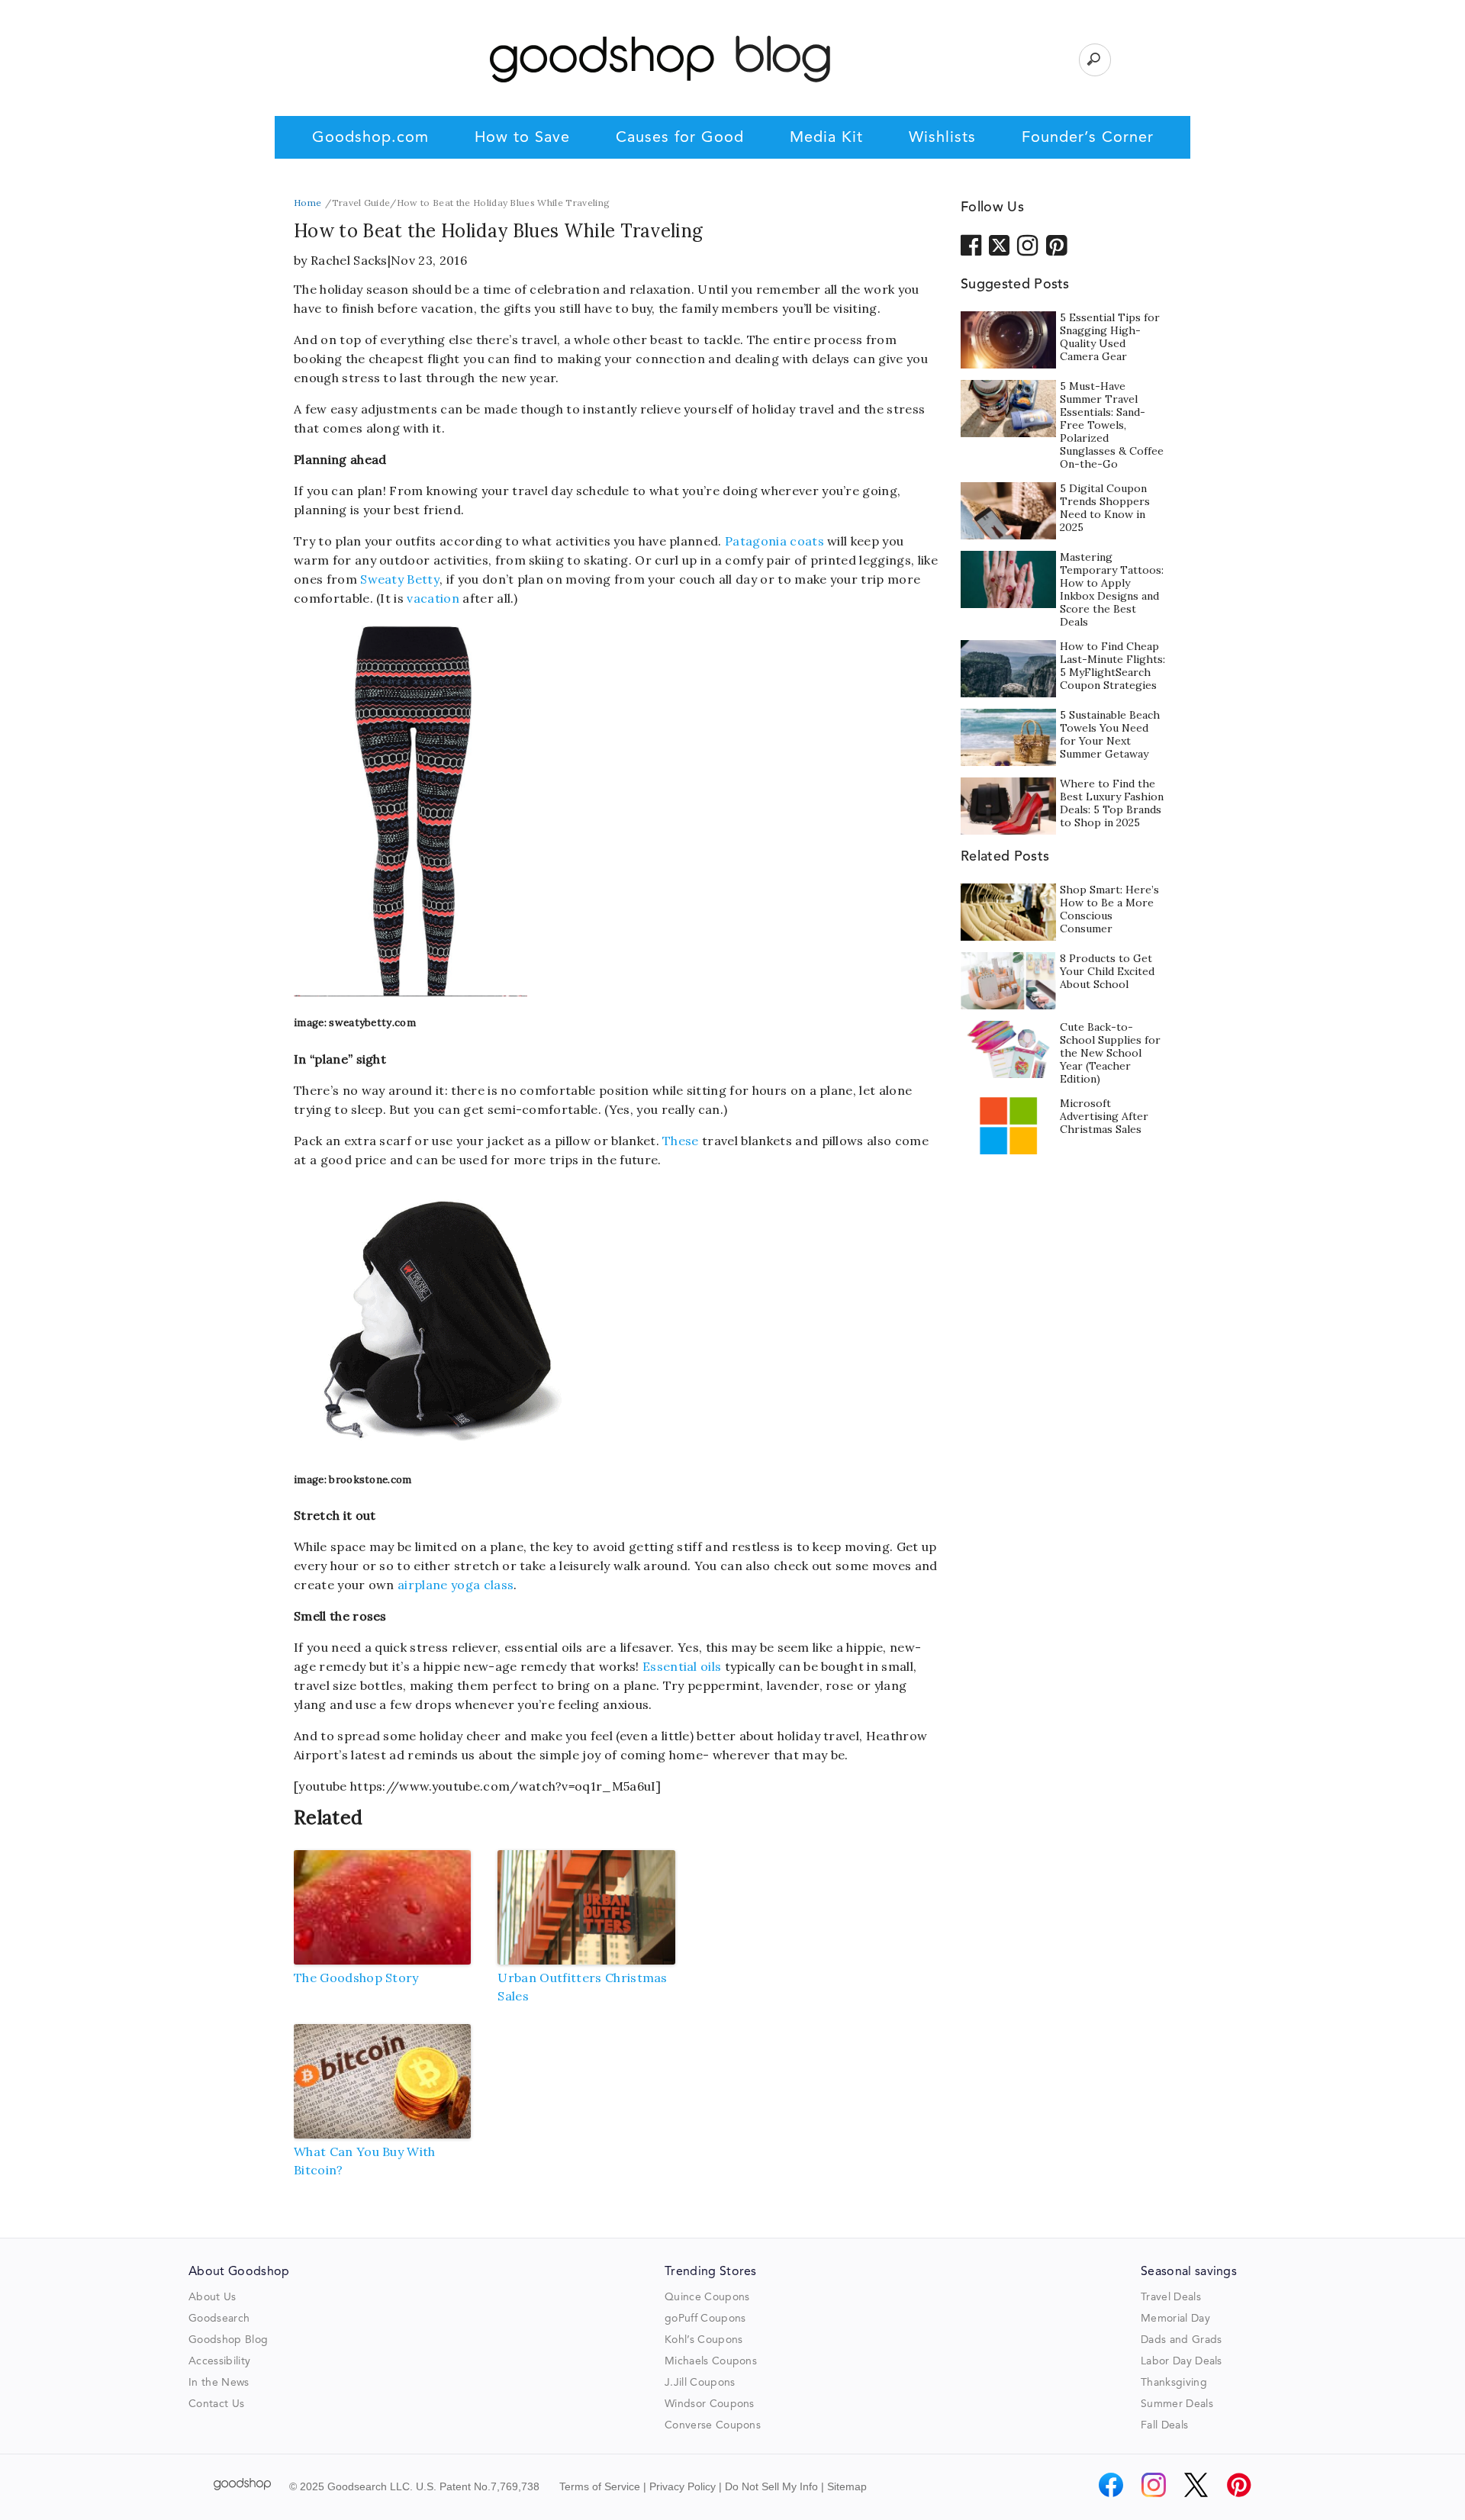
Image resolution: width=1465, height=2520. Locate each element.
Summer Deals (1177, 2404)
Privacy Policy (683, 2486)
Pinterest (1057, 244)
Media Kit (826, 138)
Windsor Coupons (710, 2404)
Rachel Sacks (349, 260)
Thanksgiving (1174, 2383)
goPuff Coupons (705, 2319)
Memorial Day (1175, 2319)
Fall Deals (1164, 2425)
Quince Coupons (707, 2297)
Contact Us (216, 2404)
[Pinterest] (1239, 2485)
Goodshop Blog (228, 2340)
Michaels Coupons (711, 2361)
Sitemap (847, 2486)
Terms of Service (600, 2486)
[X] (1196, 2485)
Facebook (971, 244)
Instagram (1028, 244)
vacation (433, 598)
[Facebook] (1111, 2485)
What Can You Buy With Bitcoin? (365, 2161)
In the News (219, 2383)
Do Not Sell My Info (771, 2486)
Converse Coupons (713, 2425)
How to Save (522, 138)
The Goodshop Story (356, 1978)
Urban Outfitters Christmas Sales (582, 1987)
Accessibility (219, 2361)
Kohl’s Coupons (704, 2340)
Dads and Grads (1181, 2340)
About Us (213, 2297)
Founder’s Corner (1088, 138)
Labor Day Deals (1182, 2361)
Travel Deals (1171, 2297)
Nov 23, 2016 (429, 260)
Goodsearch (219, 2319)
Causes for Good (680, 138)
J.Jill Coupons (700, 2383)
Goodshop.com (370, 138)
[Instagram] (1154, 2485)
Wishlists (942, 138)
